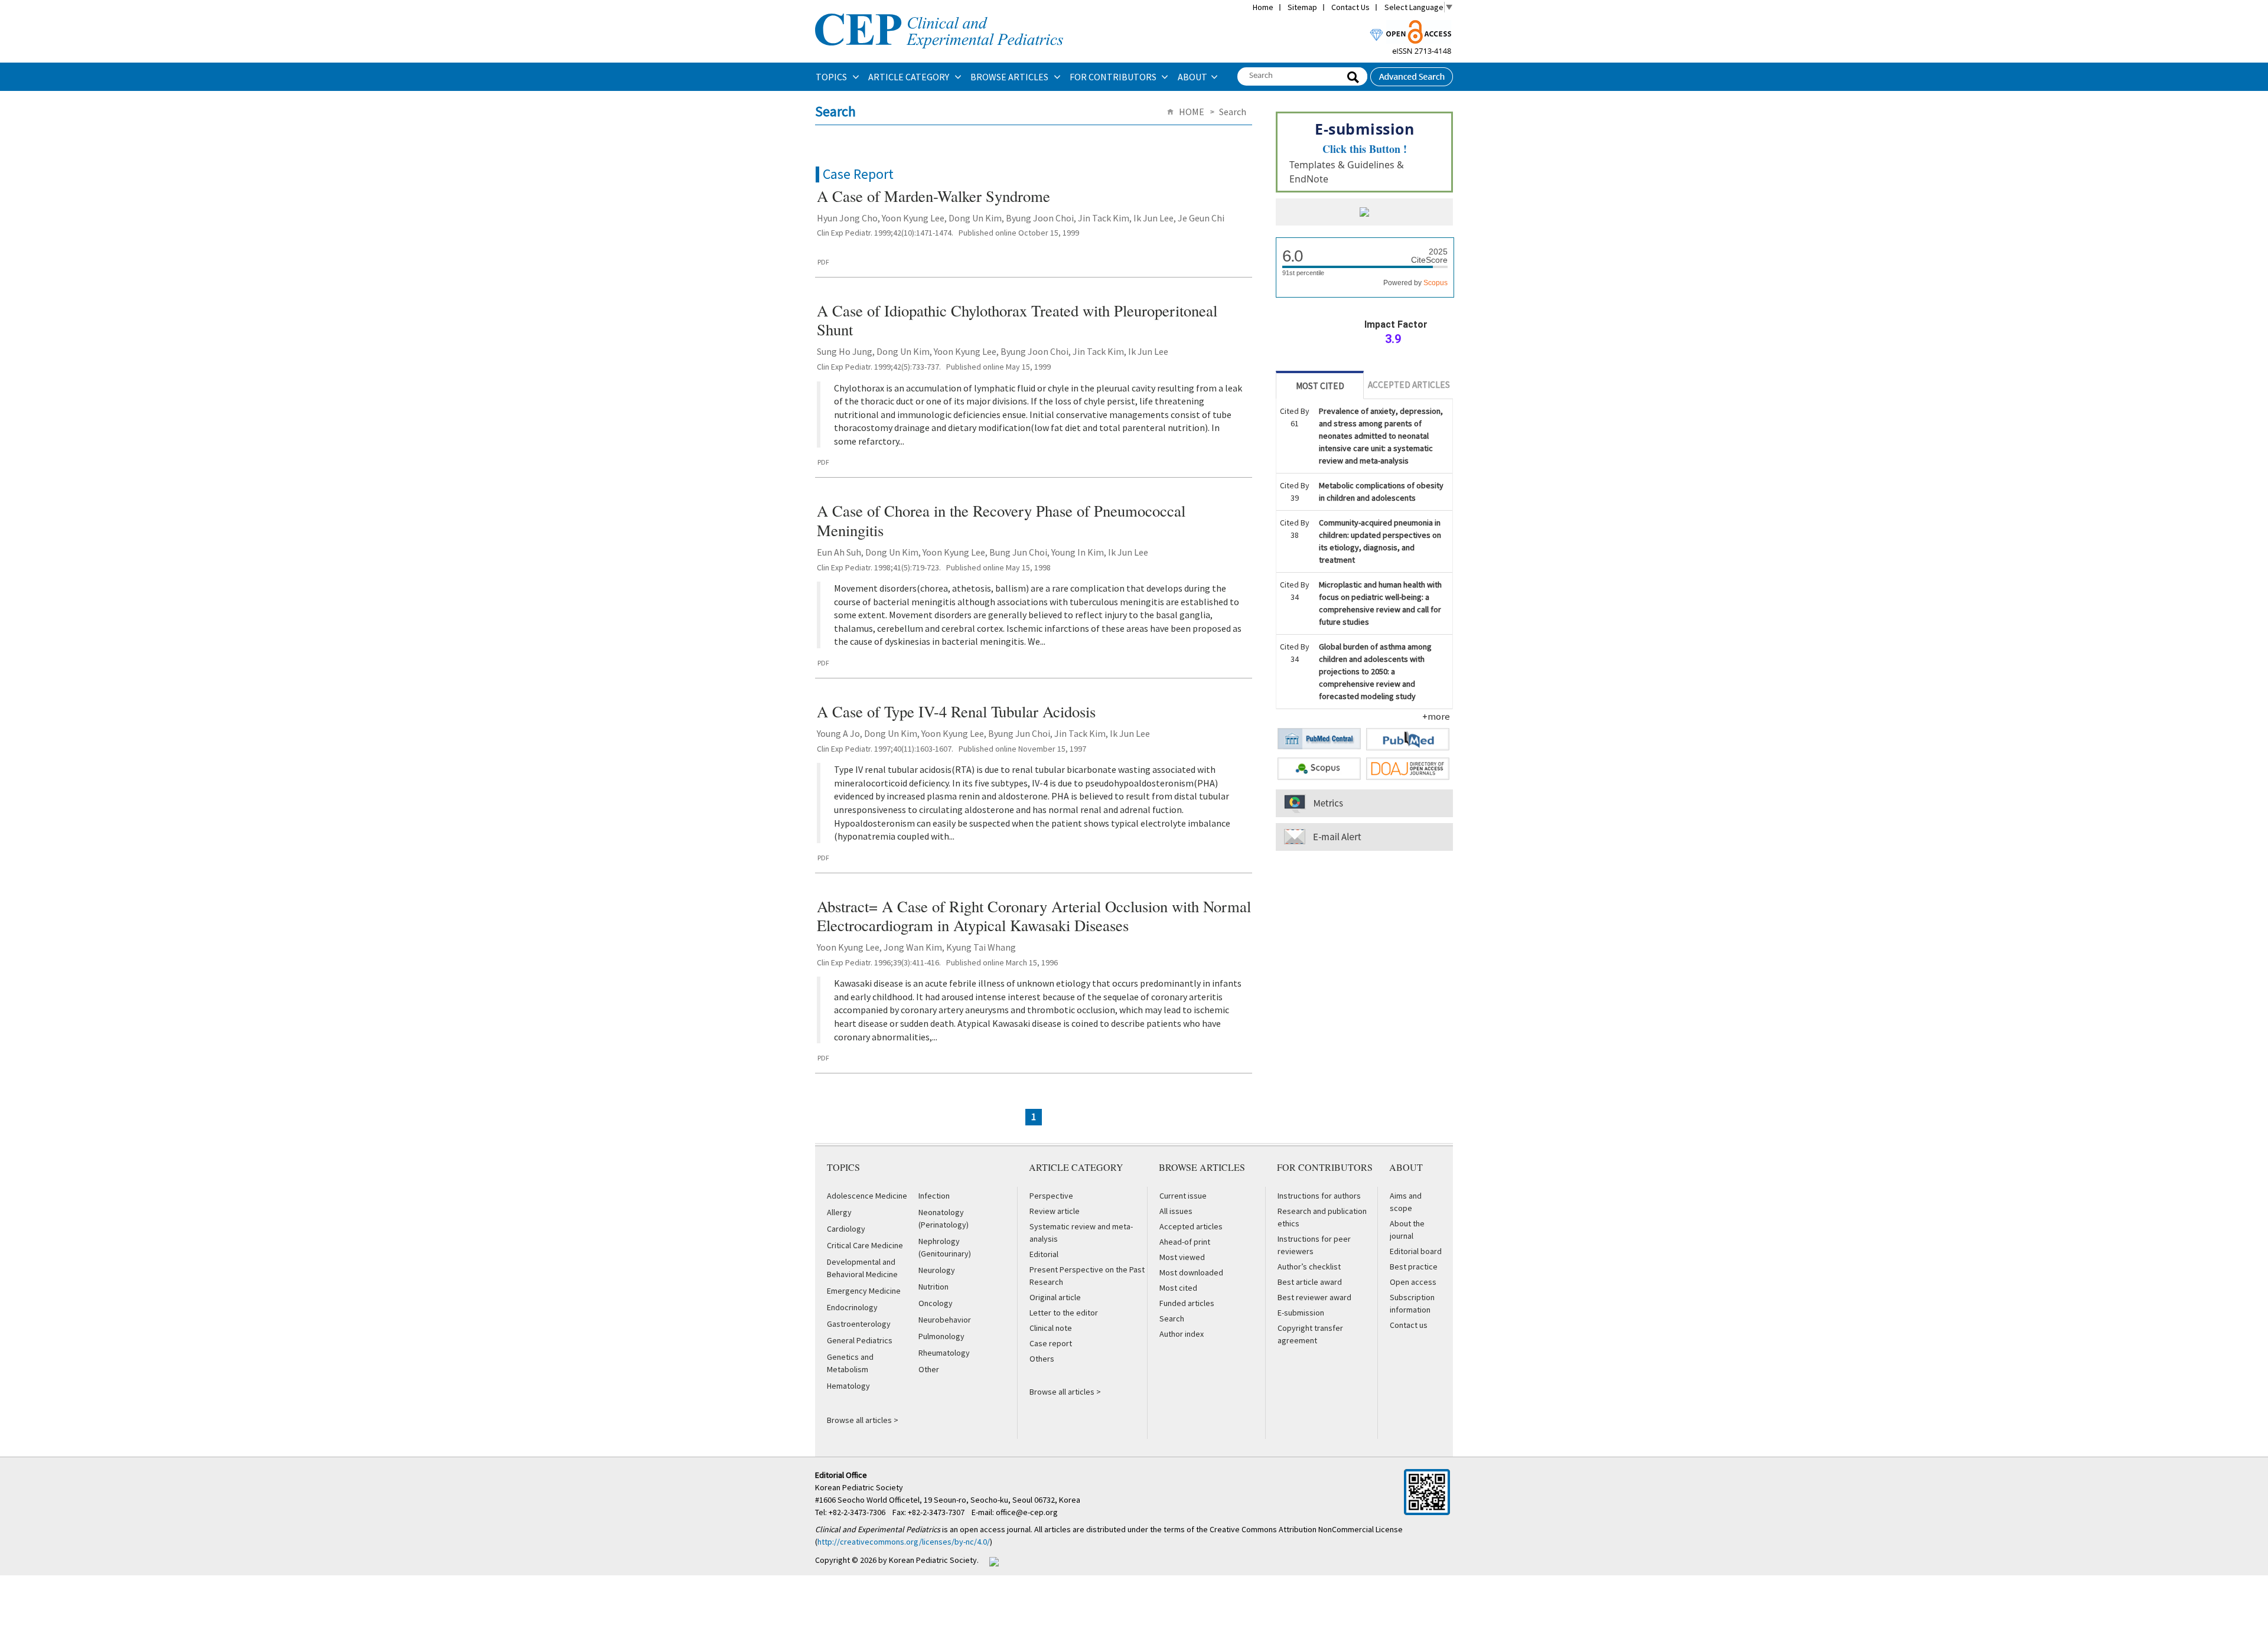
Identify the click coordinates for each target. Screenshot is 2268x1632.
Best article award (1310, 1282)
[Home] (939, 12)
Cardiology (846, 1229)
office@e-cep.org (1028, 1512)
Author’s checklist (1309, 1267)
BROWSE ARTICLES (1010, 77)
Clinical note (1051, 1328)
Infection (934, 1196)
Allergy (839, 1212)
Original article (1055, 1297)
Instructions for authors (1319, 1196)
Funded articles (1187, 1303)
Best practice (1414, 1267)
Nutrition (933, 1287)
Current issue (1183, 1196)
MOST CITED (1320, 386)
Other (929, 1369)
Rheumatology (944, 1353)
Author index (1182, 1334)
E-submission (1301, 1313)
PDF (823, 262)
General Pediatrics (860, 1340)
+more (1436, 716)
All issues (1176, 1211)
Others (1042, 1359)
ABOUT (1192, 77)
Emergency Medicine (864, 1291)
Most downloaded (1191, 1272)
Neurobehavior (945, 1320)
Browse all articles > (863, 1420)
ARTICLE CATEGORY (910, 77)
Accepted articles (1191, 1226)
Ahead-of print (1185, 1242)
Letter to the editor (1064, 1313)
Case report (1051, 1343)
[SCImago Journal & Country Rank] (1364, 213)
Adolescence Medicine (867, 1196)
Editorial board (1416, 1251)
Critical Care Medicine (865, 1245)
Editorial (1044, 1254)
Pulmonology (941, 1336)
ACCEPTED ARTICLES (1409, 385)
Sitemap (1302, 7)
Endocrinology (852, 1307)
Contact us (1409, 1325)
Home (1263, 7)
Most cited (1178, 1288)
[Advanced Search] (1412, 73)
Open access (1413, 1282)
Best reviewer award (1314, 1297)
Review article (1055, 1211)
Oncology (936, 1303)
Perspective (1051, 1196)
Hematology (848, 1386)
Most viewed (1182, 1257)
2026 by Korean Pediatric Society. (919, 1560)
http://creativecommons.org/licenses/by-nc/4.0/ (904, 1542)
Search (1172, 1318)
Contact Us (1350, 7)
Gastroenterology (859, 1324)
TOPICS (832, 77)
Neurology (937, 1270)
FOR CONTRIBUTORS (1114, 77)
